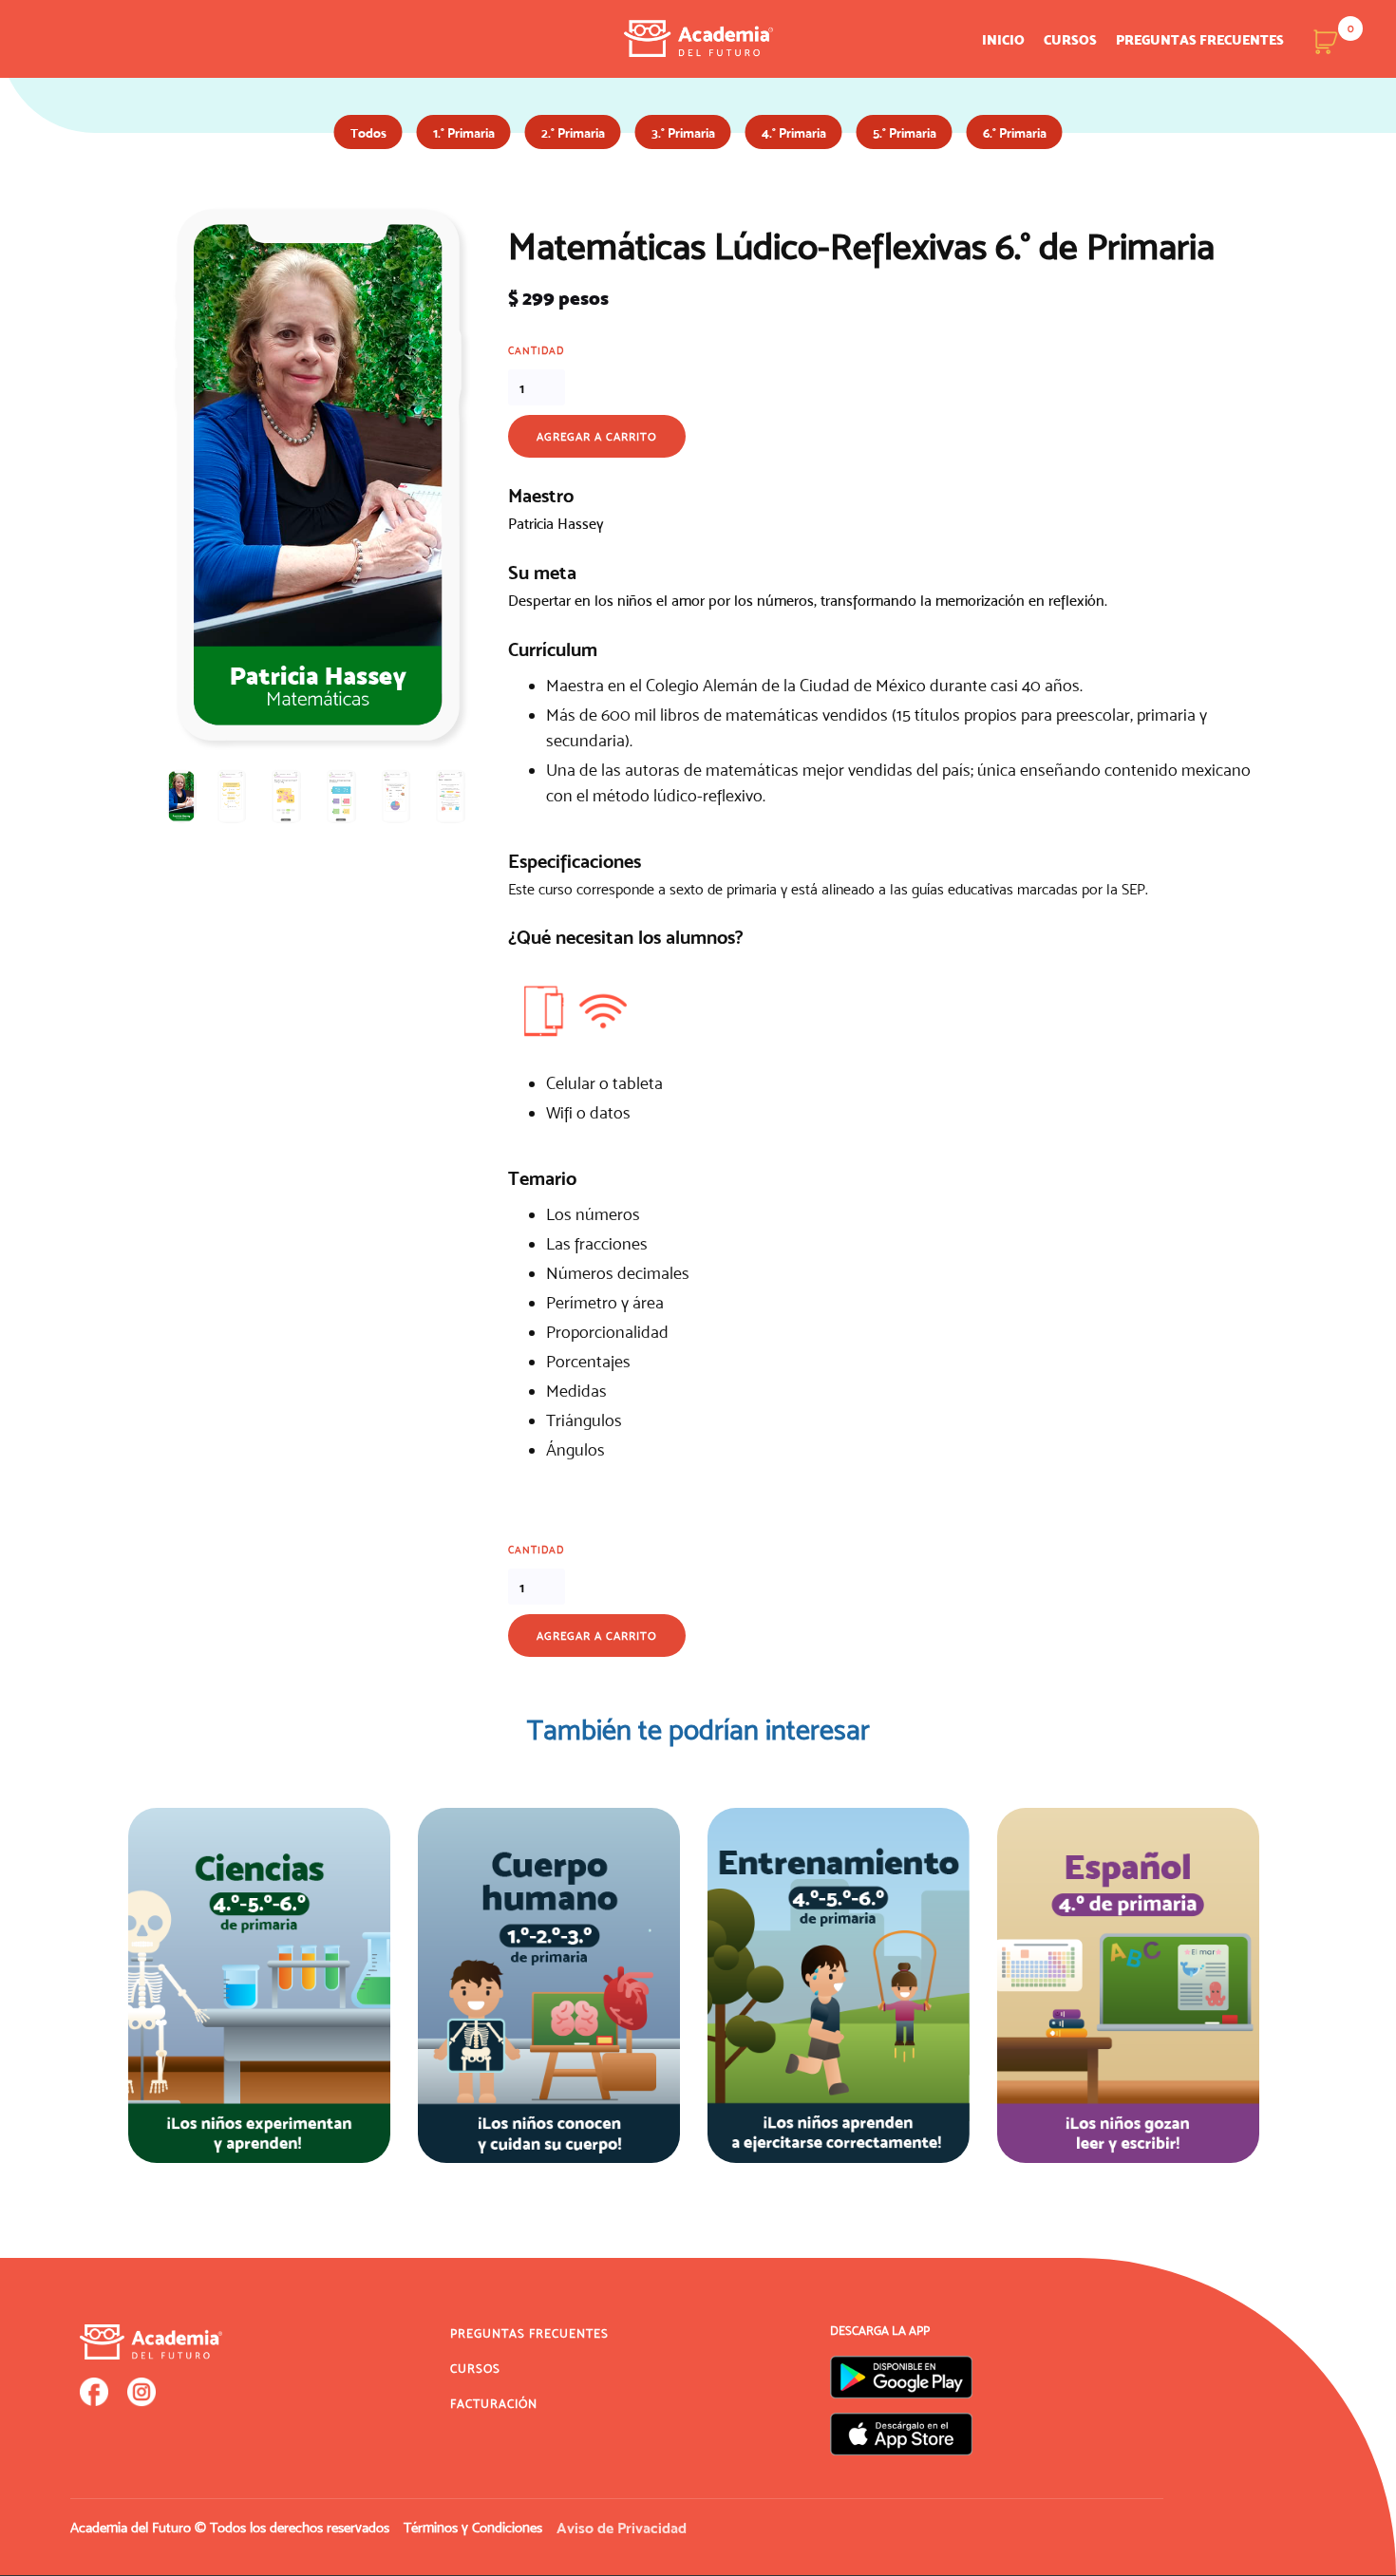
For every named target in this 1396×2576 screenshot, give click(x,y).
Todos (368, 133)
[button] (1326, 41)
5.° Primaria (905, 133)
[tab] (181, 796)
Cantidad (536, 350)
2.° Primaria (573, 133)
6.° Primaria (1015, 133)
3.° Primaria (683, 133)
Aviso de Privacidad (622, 2528)
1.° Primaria (464, 133)
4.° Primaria (794, 133)
